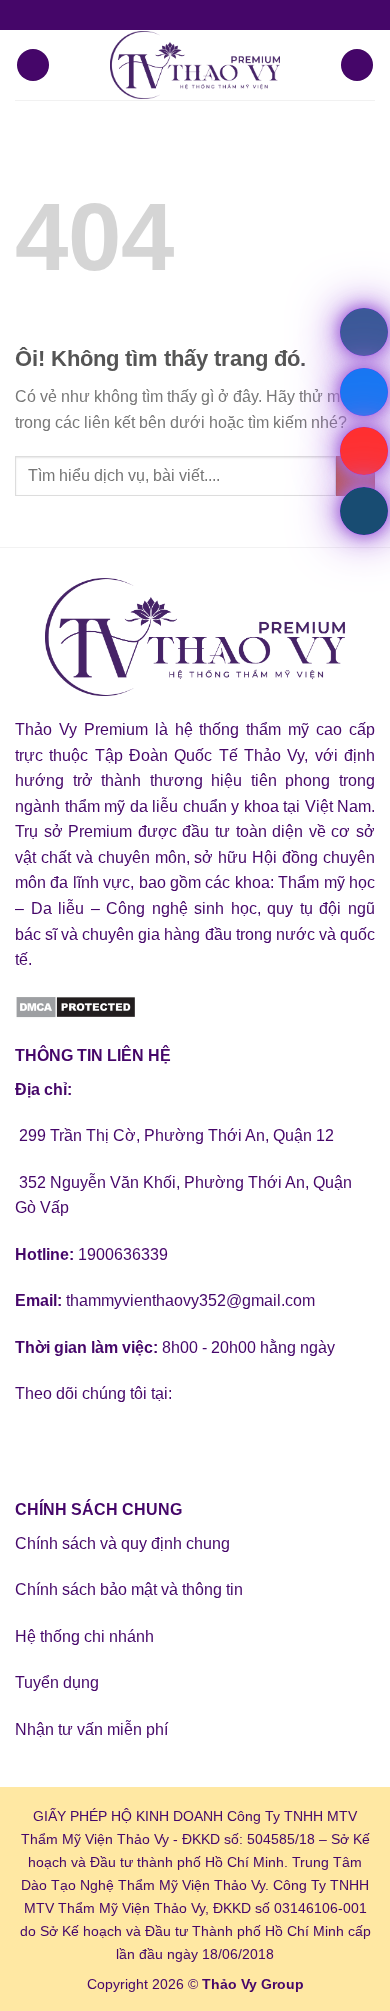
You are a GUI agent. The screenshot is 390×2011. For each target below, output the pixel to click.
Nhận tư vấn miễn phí (91, 1729)
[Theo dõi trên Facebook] (33, 1443)
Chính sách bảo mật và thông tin (129, 1589)
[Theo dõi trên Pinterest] (177, 1443)
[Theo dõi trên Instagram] (69, 1443)
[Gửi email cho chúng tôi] (141, 1443)
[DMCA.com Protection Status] (75, 1006)
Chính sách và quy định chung (122, 1543)
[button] (33, 65)
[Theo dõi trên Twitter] (105, 1443)
